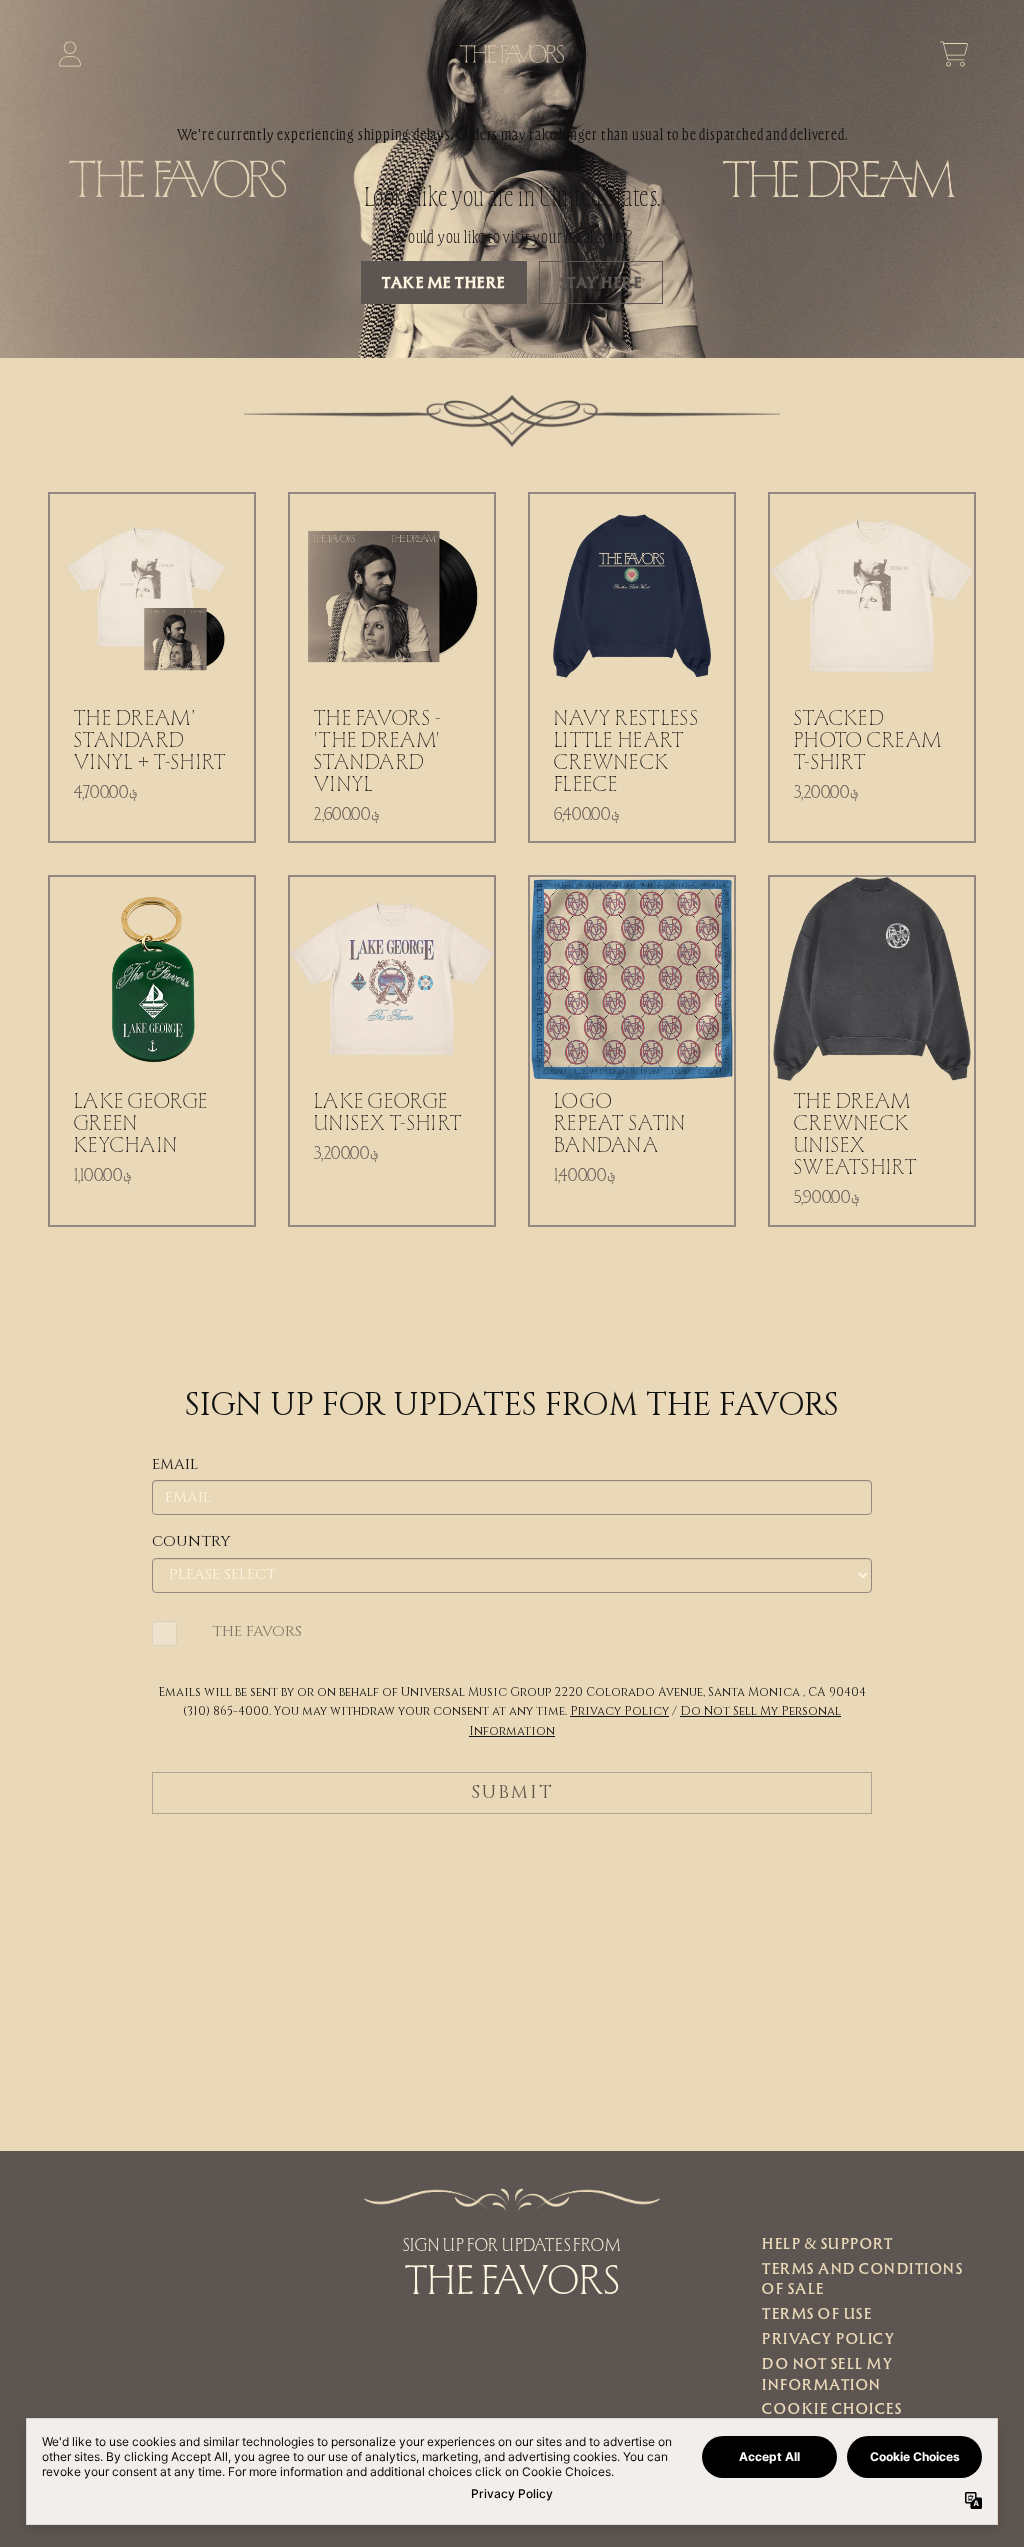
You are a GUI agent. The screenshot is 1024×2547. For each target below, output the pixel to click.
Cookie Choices (832, 2408)
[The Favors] (512, 54)
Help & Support (827, 2243)
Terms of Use (817, 2313)
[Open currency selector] (910, 54)
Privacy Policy (828, 2338)
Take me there (444, 282)
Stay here (601, 282)
